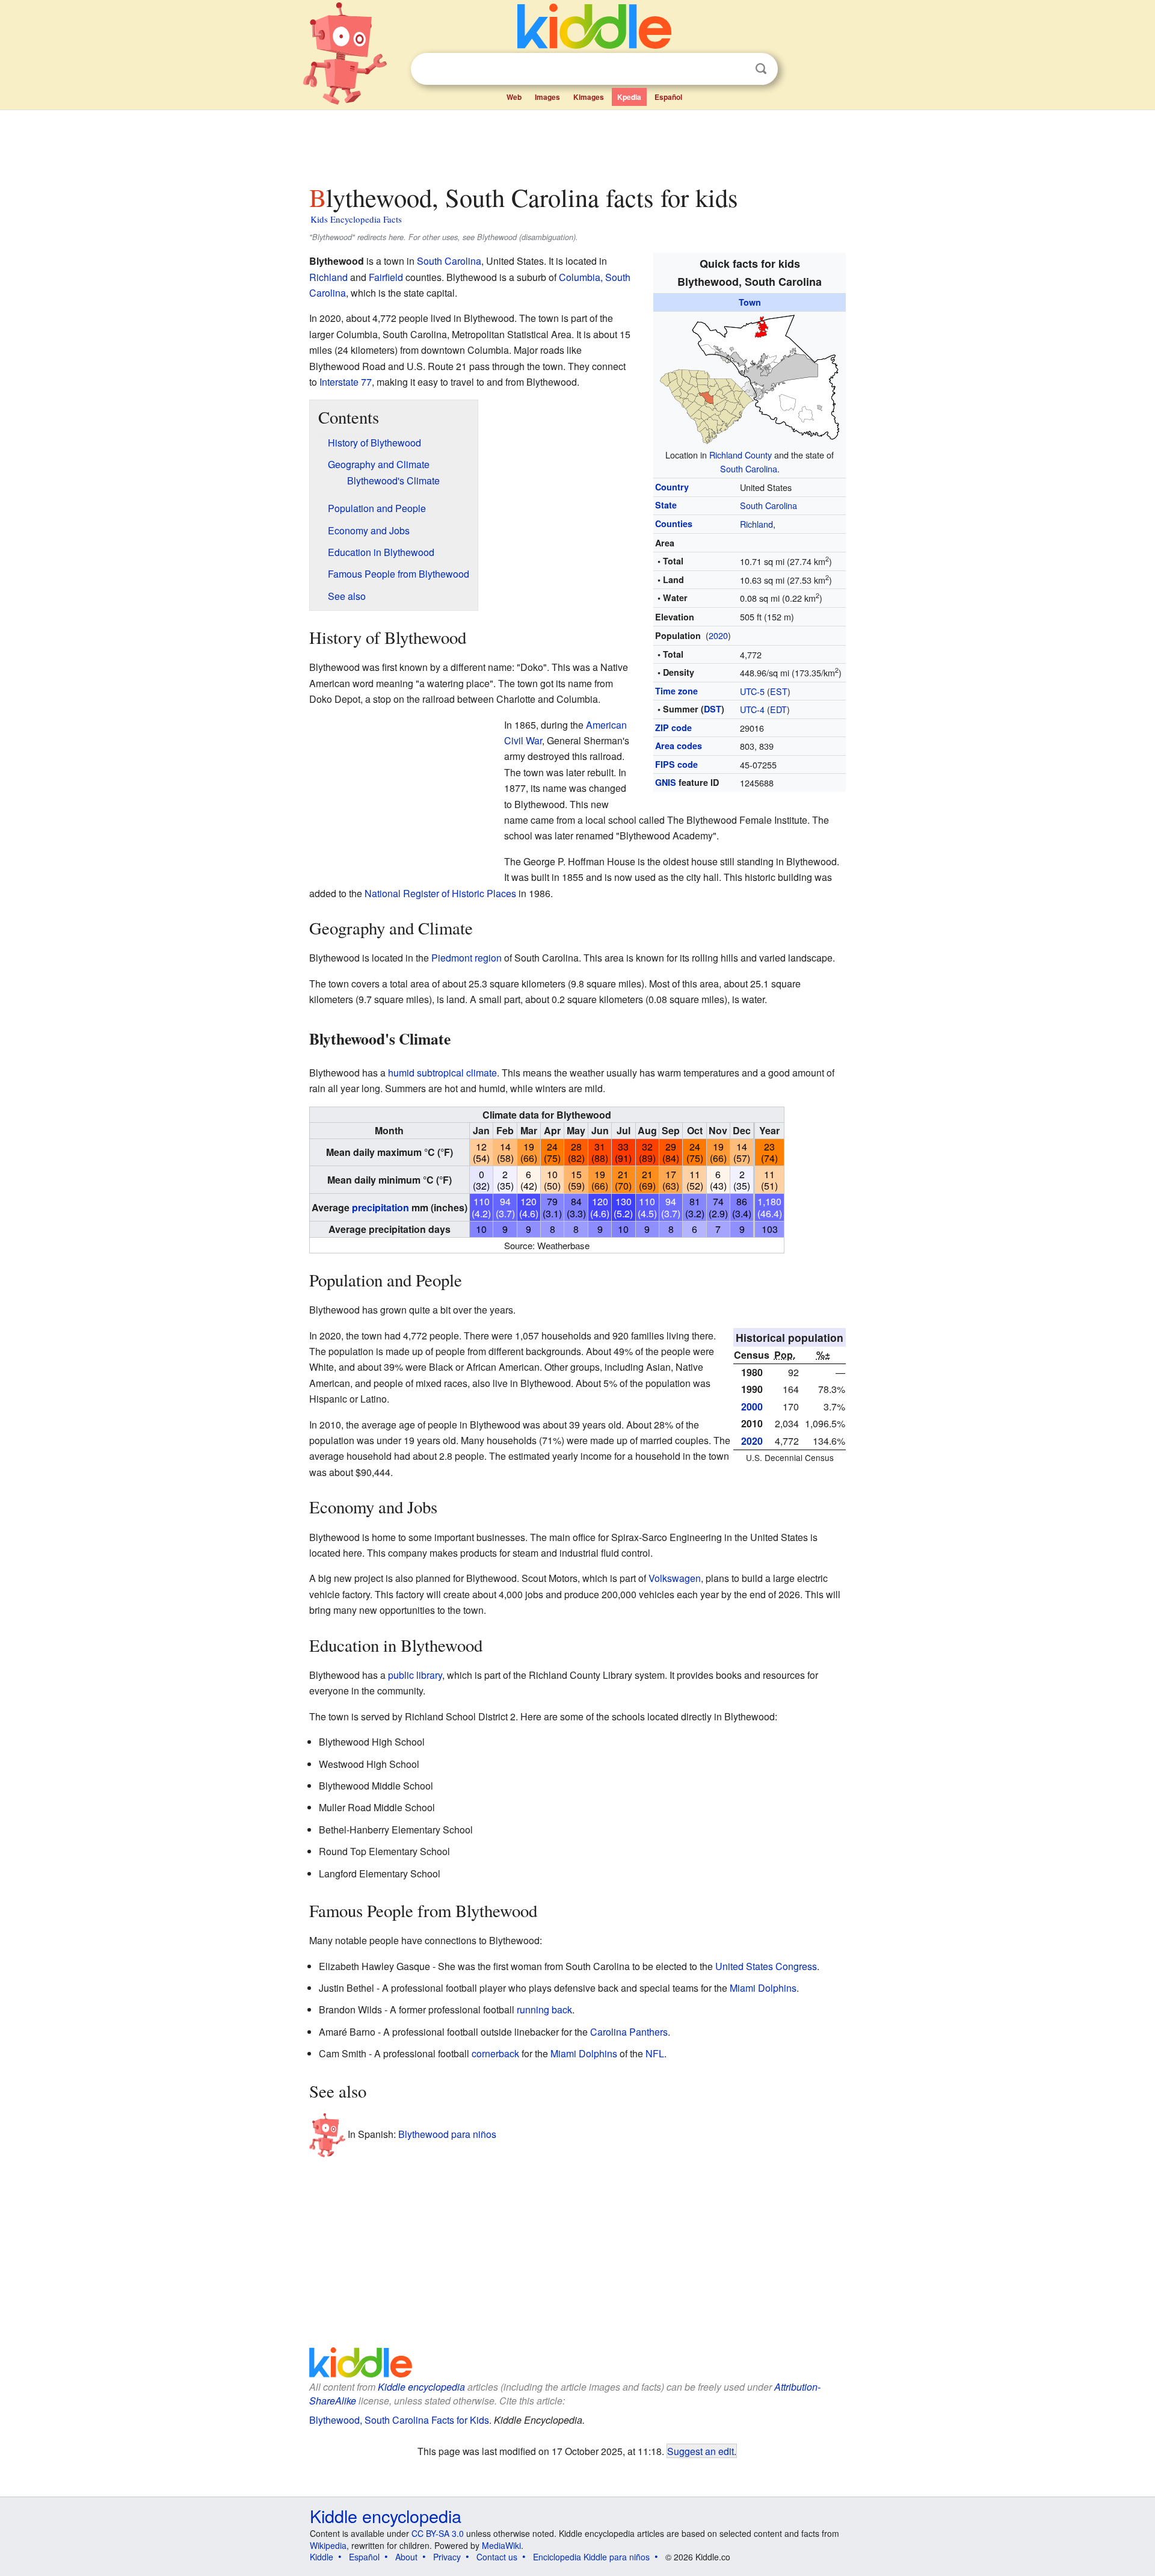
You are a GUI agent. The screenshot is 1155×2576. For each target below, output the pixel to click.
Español (668, 97)
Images (547, 97)
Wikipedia (328, 2545)
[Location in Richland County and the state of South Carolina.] (750, 378)
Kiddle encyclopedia (421, 2387)
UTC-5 (752, 691)
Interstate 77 (346, 382)
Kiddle (322, 2557)
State (666, 505)
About (406, 2557)
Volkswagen (675, 1578)
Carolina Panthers (629, 2032)
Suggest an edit (701, 2451)
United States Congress (766, 1966)
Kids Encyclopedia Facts (356, 219)
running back (544, 2009)
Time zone (676, 691)
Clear (736, 69)
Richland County (741, 455)
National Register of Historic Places (440, 893)
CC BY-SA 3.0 (438, 2533)
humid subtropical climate (442, 1073)
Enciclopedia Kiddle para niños (591, 2557)
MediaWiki (501, 2545)
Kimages (589, 97)
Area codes (679, 746)
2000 (752, 1407)
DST (713, 709)
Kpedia (629, 97)
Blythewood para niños (447, 2134)
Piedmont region (467, 958)
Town (750, 302)
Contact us (497, 2557)
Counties (674, 524)
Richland (756, 524)
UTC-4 (752, 709)
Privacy (447, 2557)
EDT (778, 709)
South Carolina (749, 468)
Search (761, 69)
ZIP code (673, 727)
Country (672, 487)
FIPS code (676, 764)
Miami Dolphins (763, 1988)
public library (415, 1675)
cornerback (495, 2053)
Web (514, 97)
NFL (655, 2053)
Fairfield (386, 277)
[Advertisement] (577, 144)
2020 (718, 635)
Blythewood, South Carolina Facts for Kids (399, 2420)
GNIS (666, 782)
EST (779, 691)
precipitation (380, 1207)
